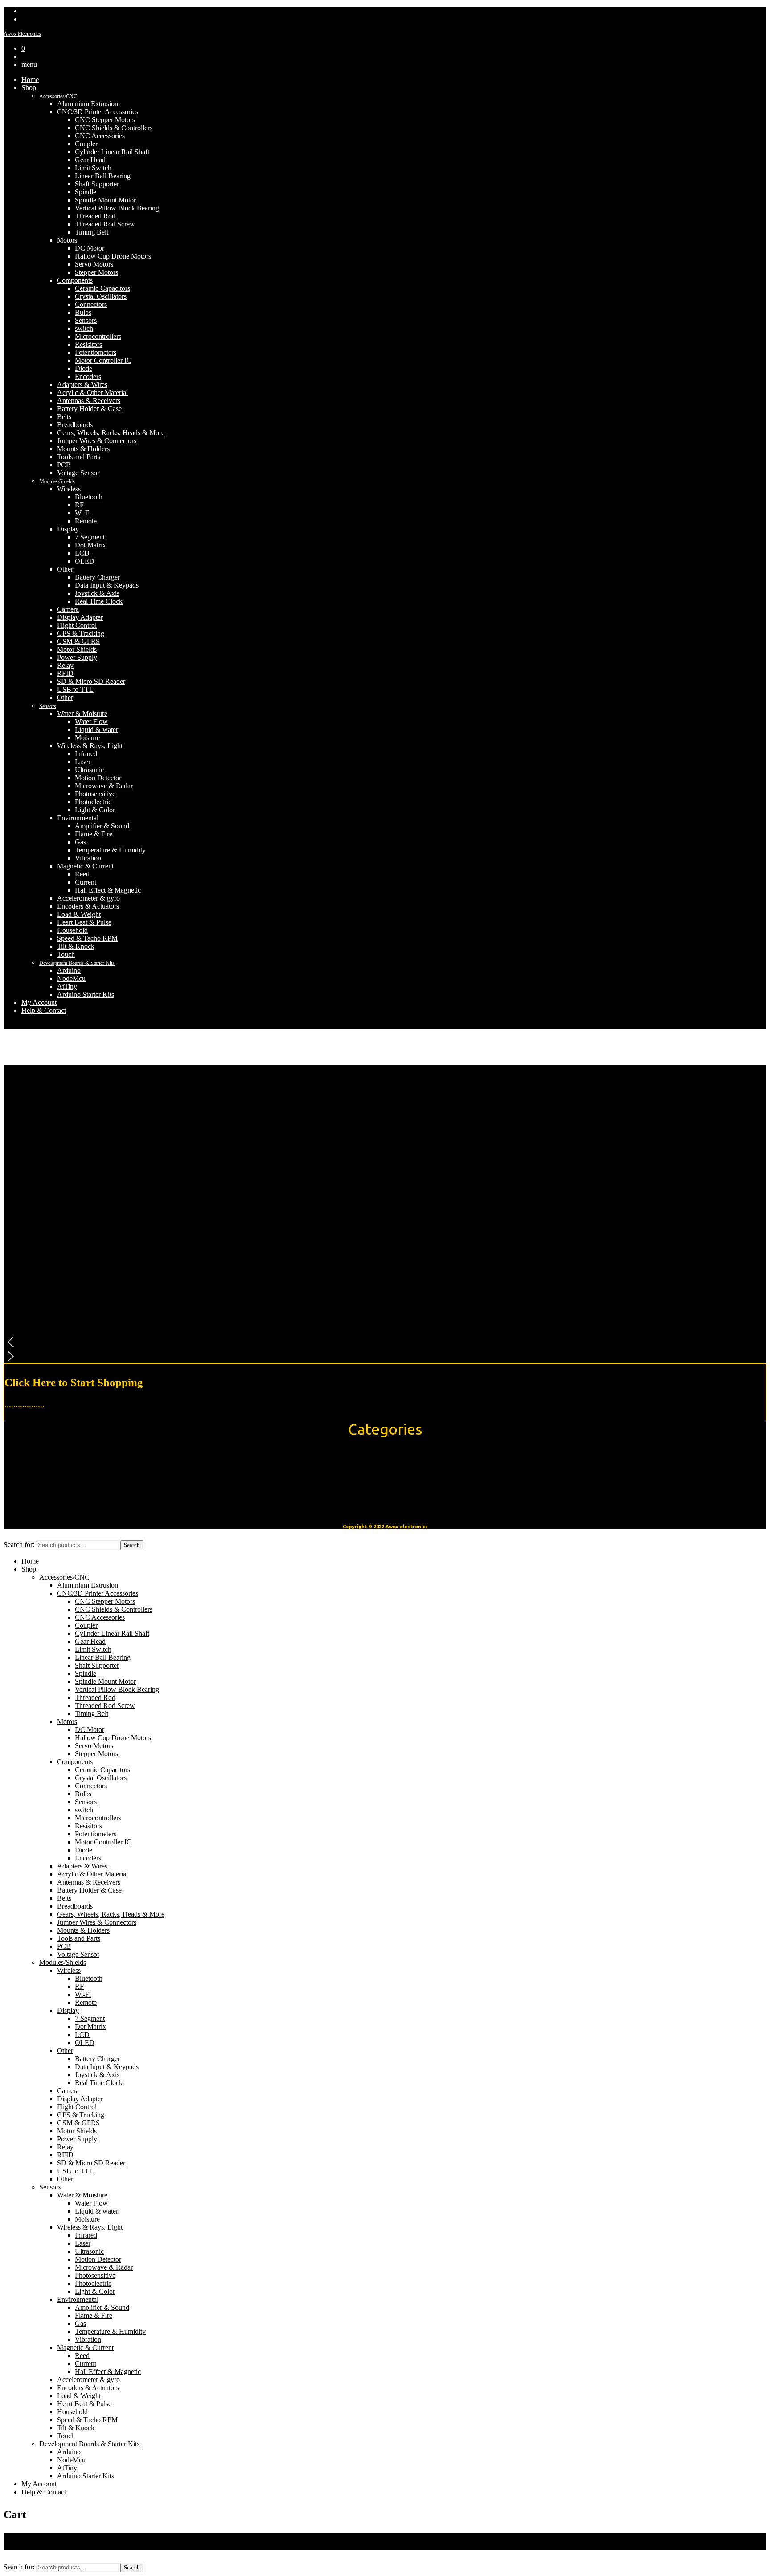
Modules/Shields (57, 481)
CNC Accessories (100, 136)
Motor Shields (77, 649)
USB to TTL (75, 689)
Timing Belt (92, 232)
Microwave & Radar (104, 786)
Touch (66, 954)
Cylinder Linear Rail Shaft (112, 152)
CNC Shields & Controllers (114, 128)
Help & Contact (44, 1010)
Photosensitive (95, 794)
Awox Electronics (22, 34)
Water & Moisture (82, 714)
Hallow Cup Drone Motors (113, 256)
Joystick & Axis (97, 593)
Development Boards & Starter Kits (77, 963)
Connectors (91, 304)
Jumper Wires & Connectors (97, 441)
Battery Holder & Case (89, 409)
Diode (84, 368)
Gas (80, 842)
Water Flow (91, 722)
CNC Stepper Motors (105, 120)
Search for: (19, 1545)
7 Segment (90, 537)
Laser (83, 762)
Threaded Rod (95, 216)
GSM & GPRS (78, 641)
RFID (65, 673)
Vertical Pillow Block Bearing (117, 208)
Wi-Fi (83, 513)
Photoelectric (93, 802)
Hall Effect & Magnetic (108, 890)
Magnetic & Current (85, 866)
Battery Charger (97, 577)
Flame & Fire (94, 834)
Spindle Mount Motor (105, 200)
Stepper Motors (96, 272)
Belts (64, 417)
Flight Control (77, 625)
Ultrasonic (89, 770)
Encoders (88, 377)
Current (86, 882)
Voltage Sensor (78, 473)
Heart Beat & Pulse (84, 922)
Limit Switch (93, 168)
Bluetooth (89, 497)
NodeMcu (71, 978)
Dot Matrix (90, 545)
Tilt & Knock (76, 946)
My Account (39, 1002)
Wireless (69, 489)
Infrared (86, 754)
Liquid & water (96, 730)
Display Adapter (80, 617)
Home (30, 80)
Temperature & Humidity (110, 850)
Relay (65, 665)
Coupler (86, 144)
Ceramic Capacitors (102, 288)
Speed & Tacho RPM (87, 938)
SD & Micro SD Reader (91, 681)
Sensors (86, 320)
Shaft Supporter (97, 184)
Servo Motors (94, 264)
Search (132, 1545)
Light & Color (95, 810)
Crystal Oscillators (101, 296)
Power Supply (77, 657)
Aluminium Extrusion (88, 104)
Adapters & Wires (82, 385)
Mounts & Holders (83, 449)
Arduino (69, 970)
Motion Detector (98, 778)
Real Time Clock (99, 601)
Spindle (86, 192)
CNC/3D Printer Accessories (98, 112)
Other (65, 569)
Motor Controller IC (103, 360)
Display (68, 529)
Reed (82, 874)
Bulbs (83, 312)
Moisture (87, 738)
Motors (67, 240)
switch (84, 328)
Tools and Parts (79, 457)
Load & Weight (79, 914)
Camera (68, 609)
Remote (86, 521)
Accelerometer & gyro (88, 898)
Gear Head (90, 160)
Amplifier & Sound (102, 826)
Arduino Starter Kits (86, 994)
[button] (385, 1342)
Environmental (78, 818)
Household (72, 930)
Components (75, 280)
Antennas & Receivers (89, 401)
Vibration (88, 858)
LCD (82, 553)
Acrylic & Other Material (92, 393)
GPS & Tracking (81, 633)
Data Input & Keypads (107, 585)
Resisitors (88, 344)
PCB (64, 465)
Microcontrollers (98, 336)
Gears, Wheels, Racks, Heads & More (111, 433)
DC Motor (90, 248)
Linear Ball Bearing (103, 176)
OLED (85, 561)
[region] (385, 1214)
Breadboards (75, 425)
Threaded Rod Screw (105, 224)
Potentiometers (96, 352)
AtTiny (67, 986)
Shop (29, 88)
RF (79, 505)
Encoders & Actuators (88, 906)
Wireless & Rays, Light (90, 746)
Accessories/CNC (58, 96)
